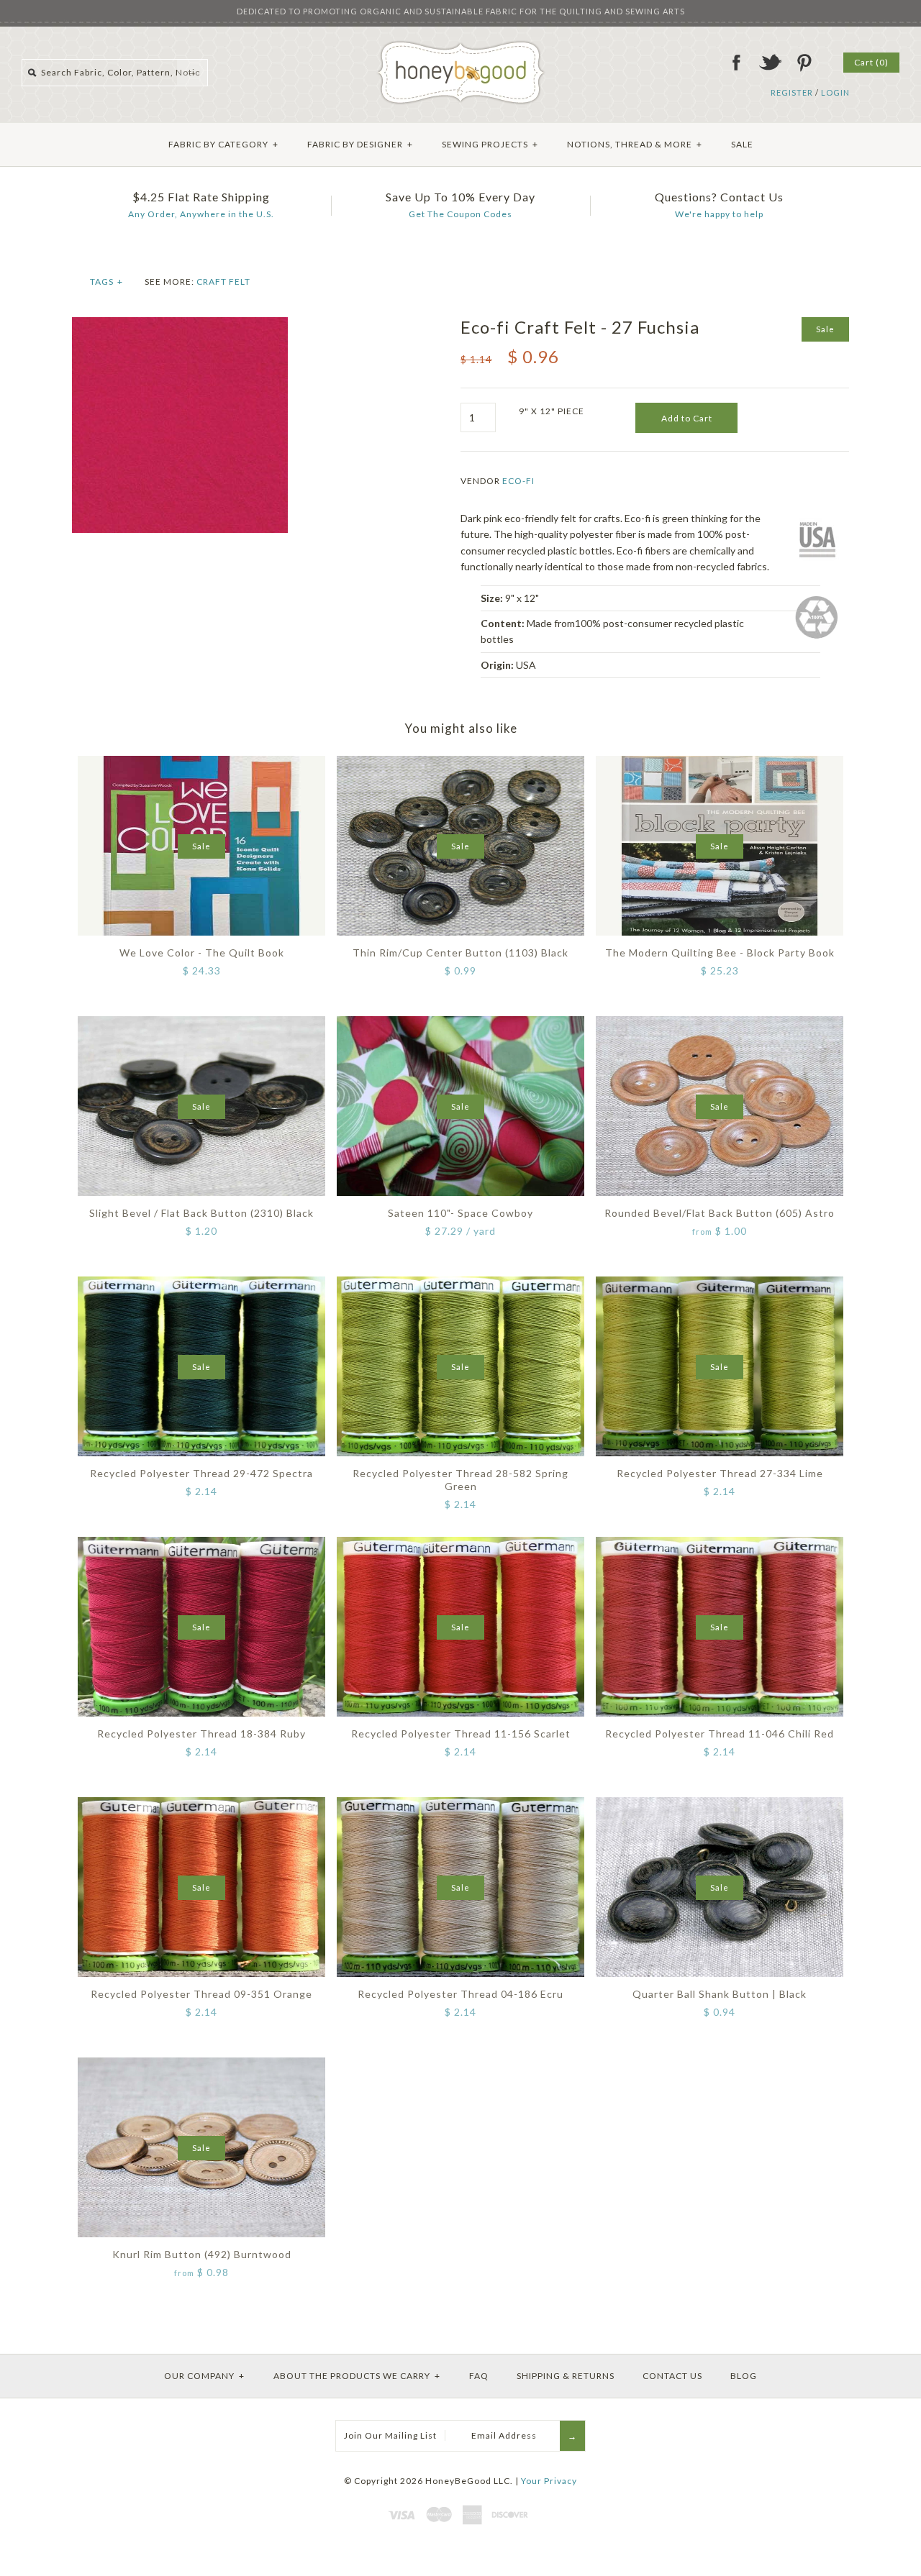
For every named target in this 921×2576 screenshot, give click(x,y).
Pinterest (804, 63)
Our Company (204, 2376)
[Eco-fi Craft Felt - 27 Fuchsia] (180, 325)
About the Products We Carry (357, 2376)
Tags (106, 282)
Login (835, 92)
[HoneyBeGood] (461, 46)
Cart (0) (871, 62)
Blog (744, 2376)
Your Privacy (549, 2481)
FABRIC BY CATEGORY (223, 144)
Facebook (736, 63)
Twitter (770, 63)
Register (792, 92)
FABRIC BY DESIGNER (360, 144)
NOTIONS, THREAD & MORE (635, 144)
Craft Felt (223, 282)
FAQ (479, 2376)
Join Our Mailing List (390, 2435)
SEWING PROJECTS (490, 144)
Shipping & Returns (566, 2376)
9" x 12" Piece (552, 411)
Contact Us (672, 2376)
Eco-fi (518, 481)
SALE (742, 144)
